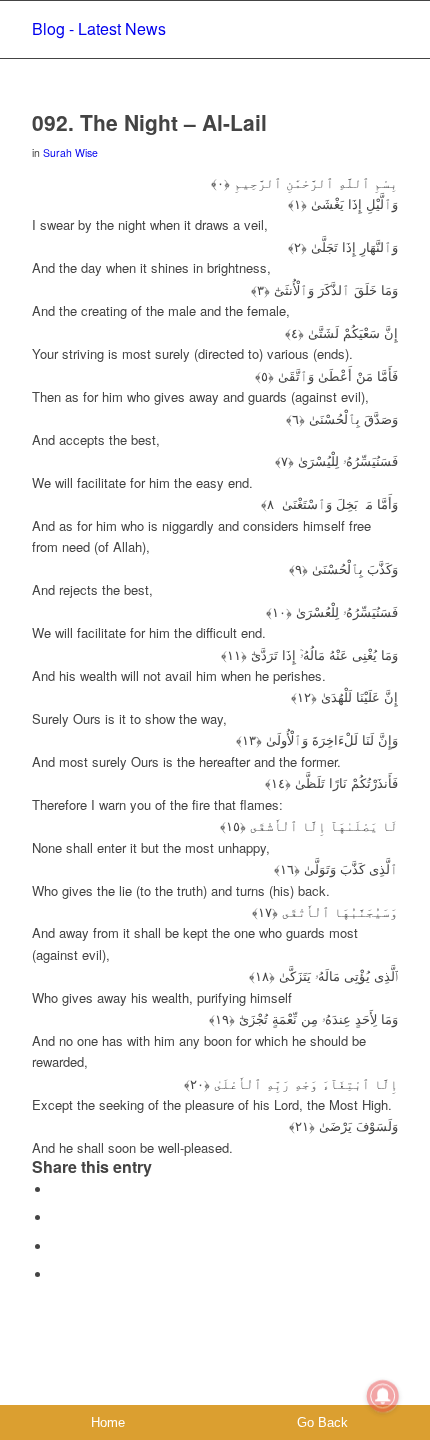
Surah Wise (70, 152)
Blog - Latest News (99, 28)
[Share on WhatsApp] (57, 1246)
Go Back (322, 1422)
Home (108, 1422)
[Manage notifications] (383, 1396)
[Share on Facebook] (57, 1189)
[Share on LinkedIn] (57, 1274)
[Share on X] (57, 1217)
